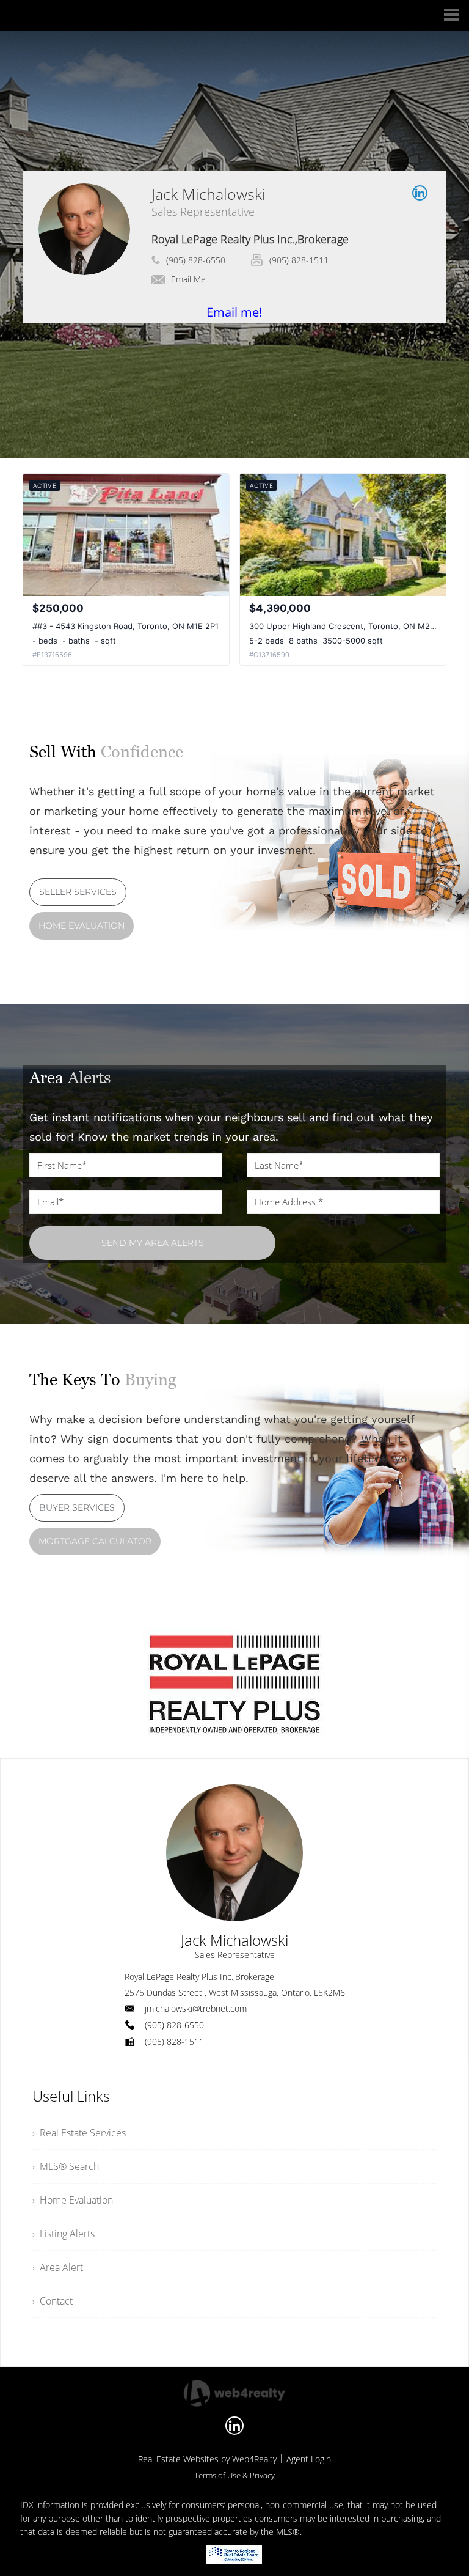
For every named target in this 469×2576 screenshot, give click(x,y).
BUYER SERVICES (77, 1507)
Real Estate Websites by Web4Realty (207, 2459)
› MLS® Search (66, 2166)
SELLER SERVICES (78, 892)
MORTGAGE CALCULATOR (95, 1541)
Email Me (188, 279)
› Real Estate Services (79, 2133)
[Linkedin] (234, 2426)
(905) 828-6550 (196, 260)
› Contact (53, 2301)
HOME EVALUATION (82, 926)
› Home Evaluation (73, 2200)
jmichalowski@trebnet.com (196, 2008)
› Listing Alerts (64, 2234)
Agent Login (309, 2459)
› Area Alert (58, 2267)
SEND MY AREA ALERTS (153, 1243)
